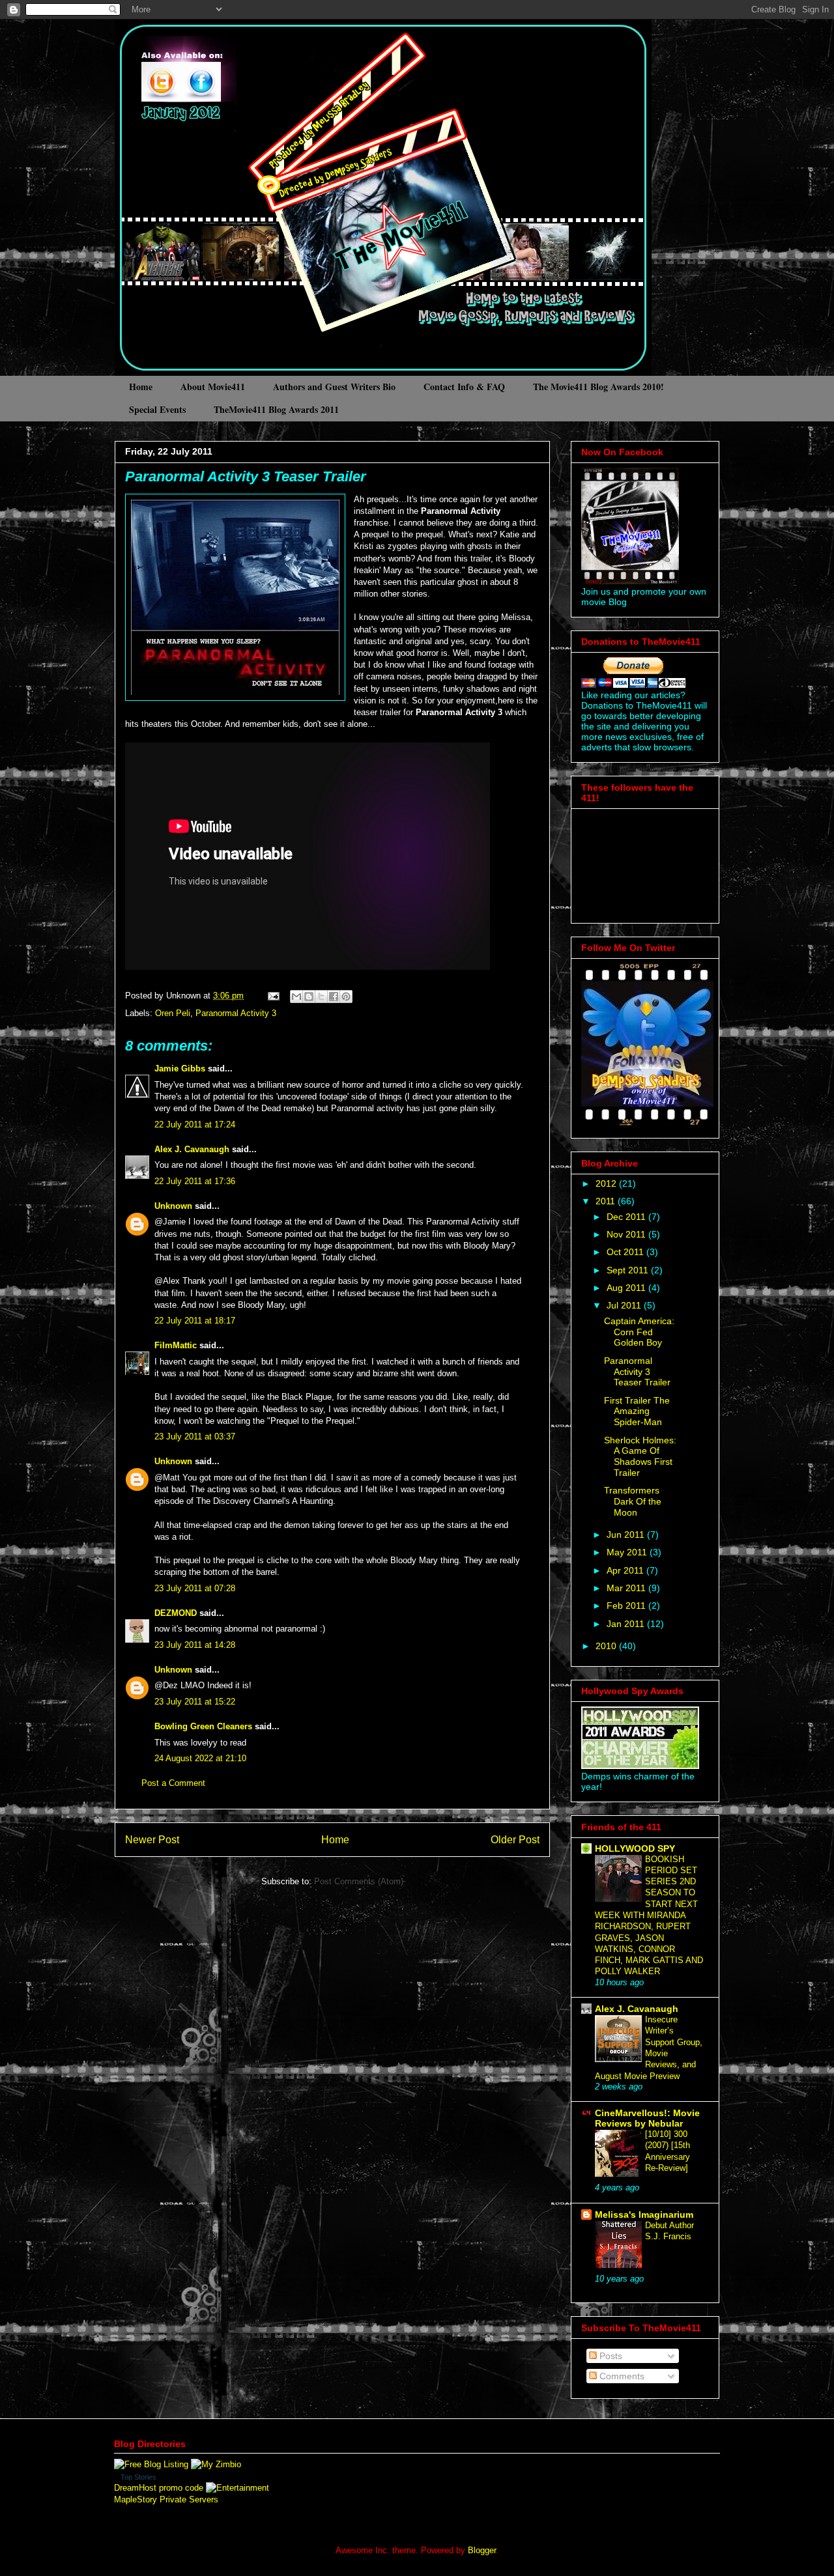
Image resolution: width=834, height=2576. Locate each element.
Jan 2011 (627, 1624)
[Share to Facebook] (334, 997)
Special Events (157, 409)
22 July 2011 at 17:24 (195, 1125)
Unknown (173, 1206)
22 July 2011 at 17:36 (195, 1181)
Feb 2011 (627, 1606)
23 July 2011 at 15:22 (195, 1702)
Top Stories (138, 2477)
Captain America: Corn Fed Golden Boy (639, 1332)
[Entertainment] (237, 2488)
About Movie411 (213, 387)
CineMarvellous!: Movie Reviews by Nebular (647, 2118)
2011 (607, 1201)
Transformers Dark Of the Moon (633, 1501)
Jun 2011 (627, 1535)
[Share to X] (321, 997)
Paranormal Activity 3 (236, 1013)
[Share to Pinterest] (346, 997)
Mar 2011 (627, 1588)
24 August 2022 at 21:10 (200, 1758)
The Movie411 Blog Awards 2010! (598, 387)
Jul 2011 (625, 1305)
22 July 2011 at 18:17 (195, 1321)
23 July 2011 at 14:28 (195, 1645)
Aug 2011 (627, 1288)
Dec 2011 (627, 1217)
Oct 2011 (626, 1252)
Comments (621, 2376)
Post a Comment (173, 1783)
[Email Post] (273, 996)
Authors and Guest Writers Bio (334, 387)
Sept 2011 (629, 1270)
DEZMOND (176, 1613)
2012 (607, 1183)
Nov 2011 (627, 1234)
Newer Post (152, 1840)
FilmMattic (176, 1345)
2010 (607, 1646)
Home (141, 387)
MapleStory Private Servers (166, 2499)
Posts (610, 2356)
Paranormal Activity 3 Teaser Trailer (246, 476)
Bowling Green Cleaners (203, 1726)
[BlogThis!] (309, 997)
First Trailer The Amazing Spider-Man (637, 1411)
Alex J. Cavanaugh (192, 1149)
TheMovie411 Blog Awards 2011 (276, 409)
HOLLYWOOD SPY (635, 1848)
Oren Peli (173, 1013)
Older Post (515, 1840)
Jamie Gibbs (180, 1069)
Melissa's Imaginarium (644, 2215)
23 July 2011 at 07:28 (195, 1588)
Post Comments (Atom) (359, 1881)
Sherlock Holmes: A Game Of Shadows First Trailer (640, 1456)
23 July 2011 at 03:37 (195, 1437)
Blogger (482, 2550)
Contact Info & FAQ (464, 387)
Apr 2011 (626, 1570)
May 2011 (628, 1552)
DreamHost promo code (159, 2488)
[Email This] (296, 997)
